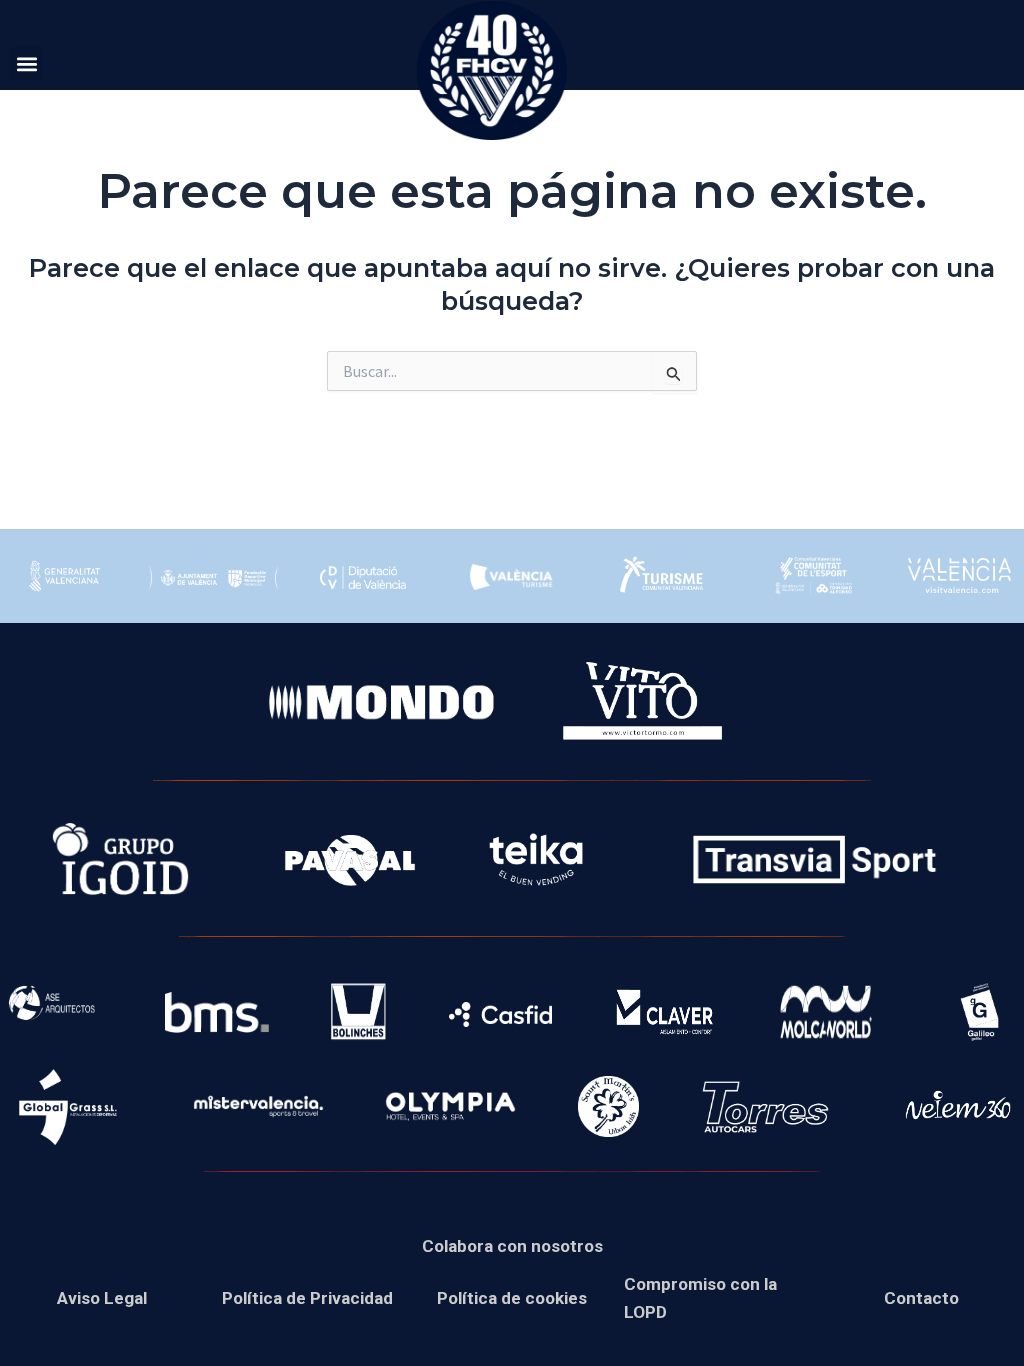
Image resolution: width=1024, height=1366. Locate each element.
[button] (26, 63)
